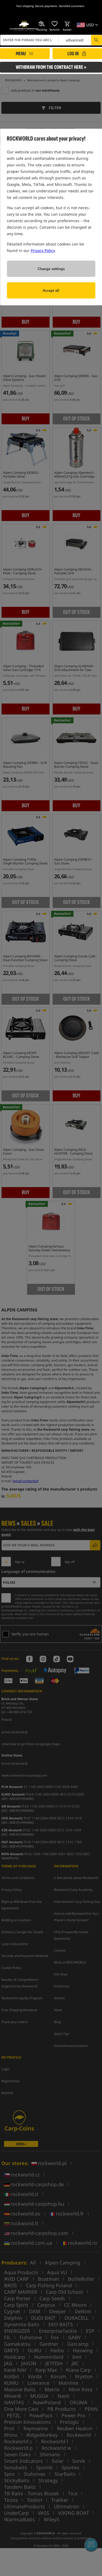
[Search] (96, 40)
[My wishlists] (54, 24)
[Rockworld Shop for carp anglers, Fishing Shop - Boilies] (24, 26)
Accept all (51, 291)
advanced (75, 40)
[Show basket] (67, 24)
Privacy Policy (43, 250)
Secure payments (46, 6)
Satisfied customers (72, 6)
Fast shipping (25, 6)
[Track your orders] (42, 24)
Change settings (51, 269)
